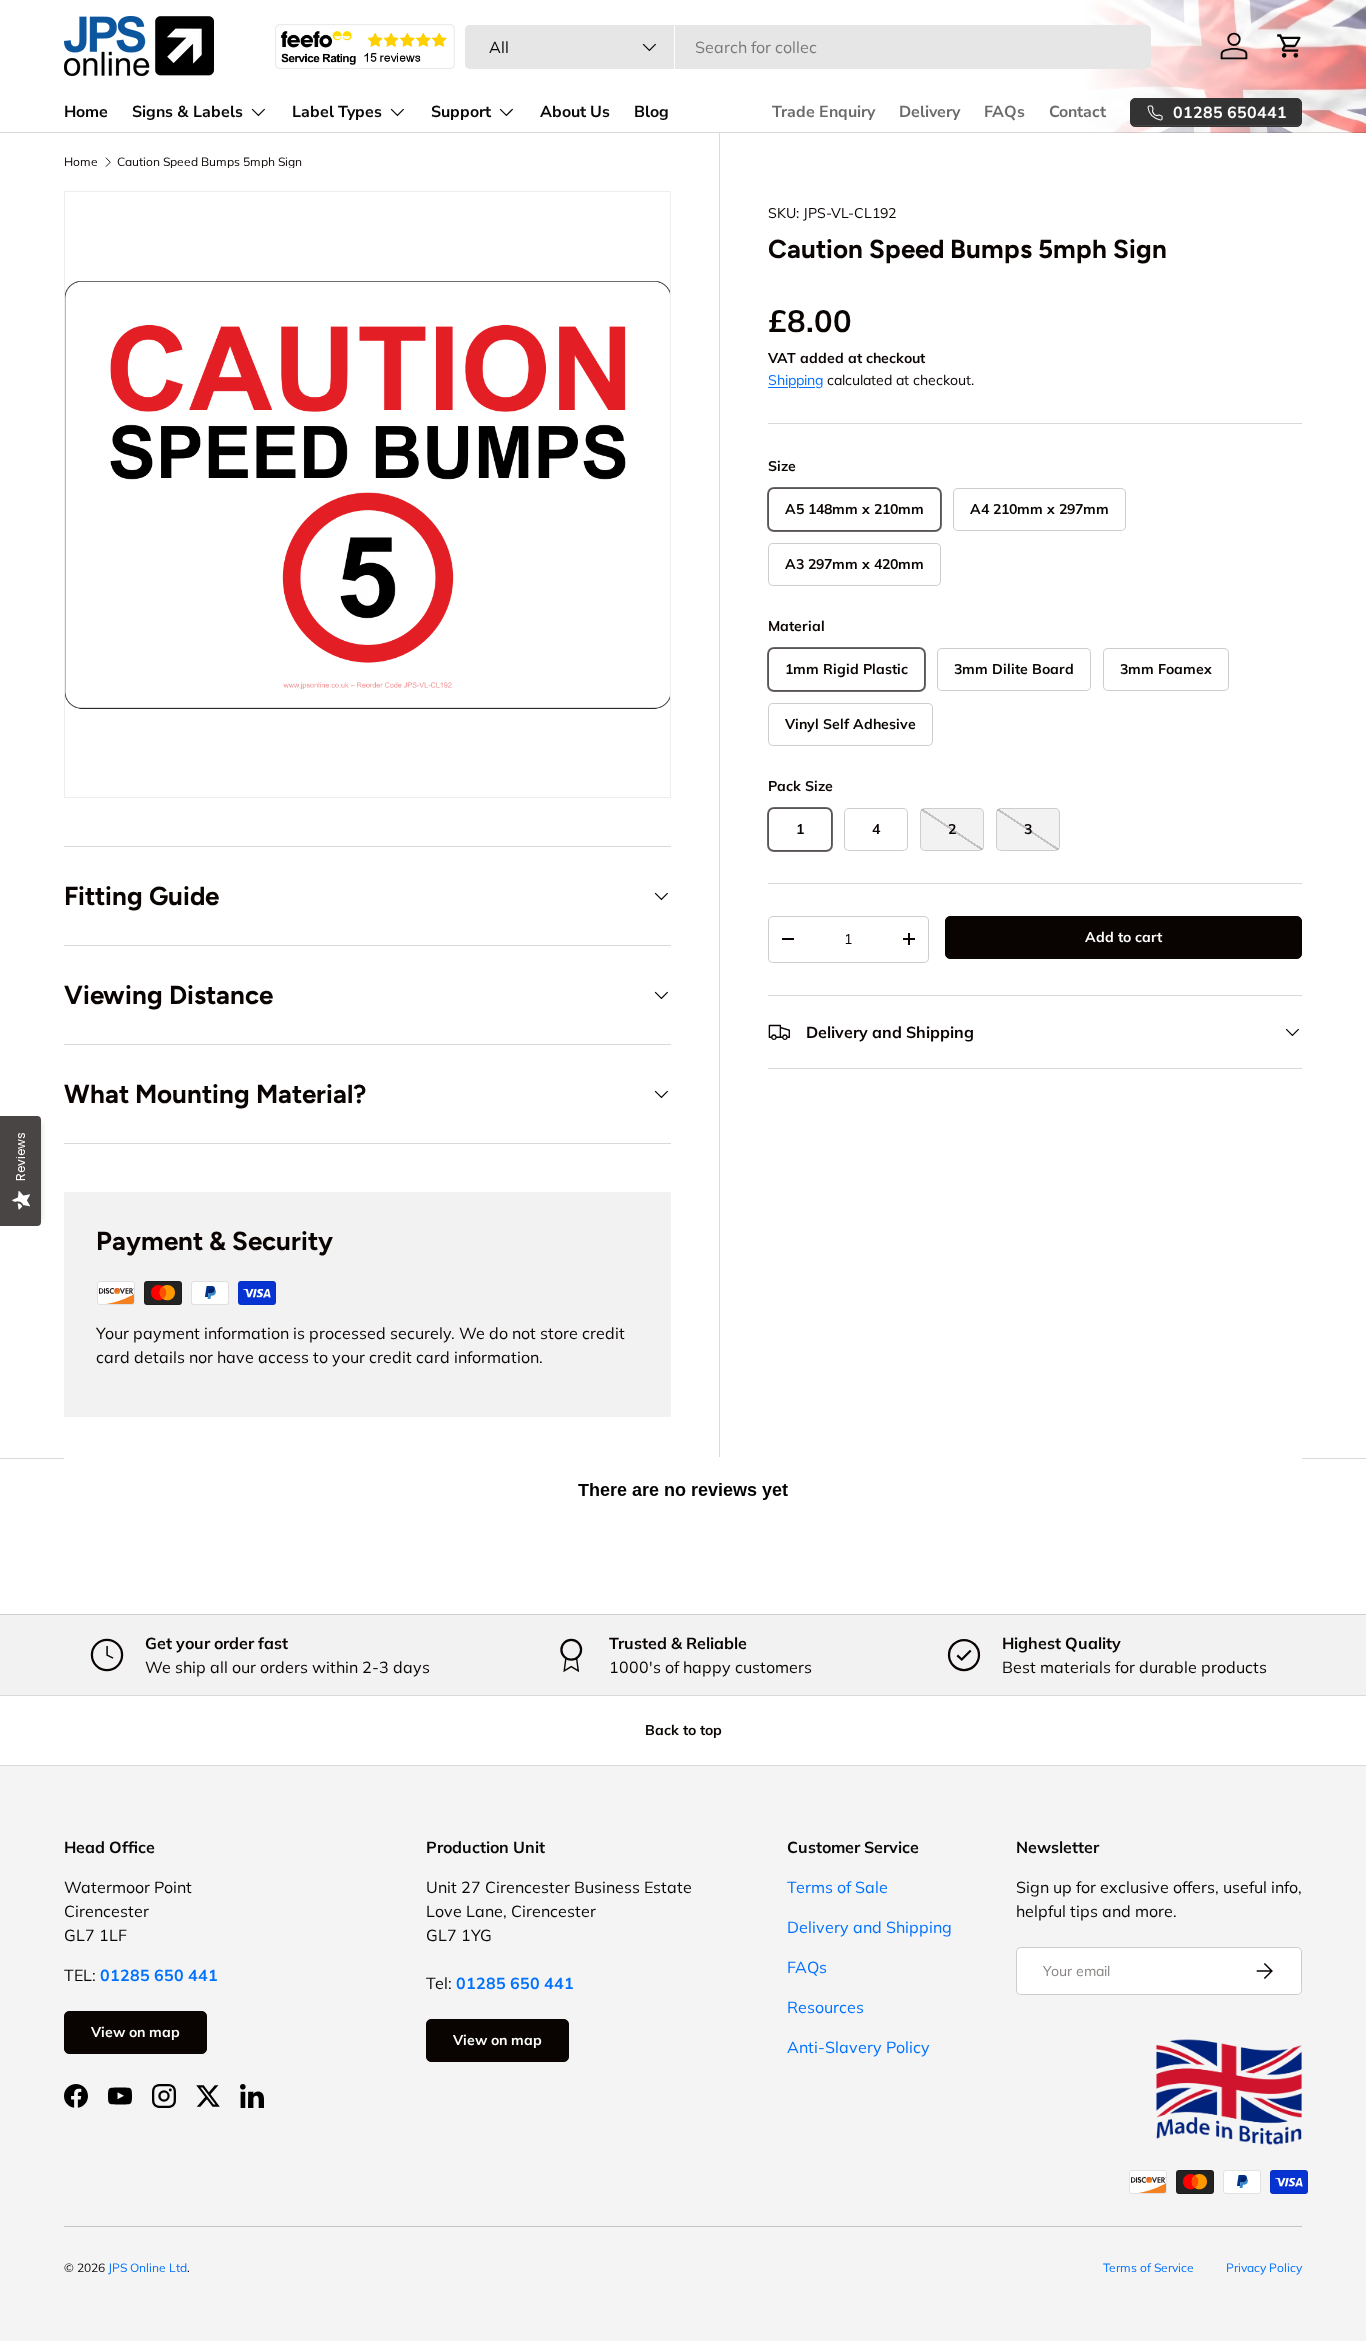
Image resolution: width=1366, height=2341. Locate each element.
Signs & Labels (187, 112)
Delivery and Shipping (869, 1927)
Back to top (683, 1730)
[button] (1290, 46)
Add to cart (1123, 937)
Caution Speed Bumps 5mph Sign (209, 162)
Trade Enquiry (823, 112)
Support (461, 112)
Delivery (929, 112)
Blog (651, 112)
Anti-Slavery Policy (858, 2047)
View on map (135, 2032)
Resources (825, 2007)
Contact (1077, 112)
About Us (575, 112)
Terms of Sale (837, 1887)
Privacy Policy (1264, 2267)
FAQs (1004, 112)
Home (86, 112)
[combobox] (807, 47)
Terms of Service (1148, 2267)
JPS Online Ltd (147, 2267)
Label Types (337, 112)
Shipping (795, 380)
